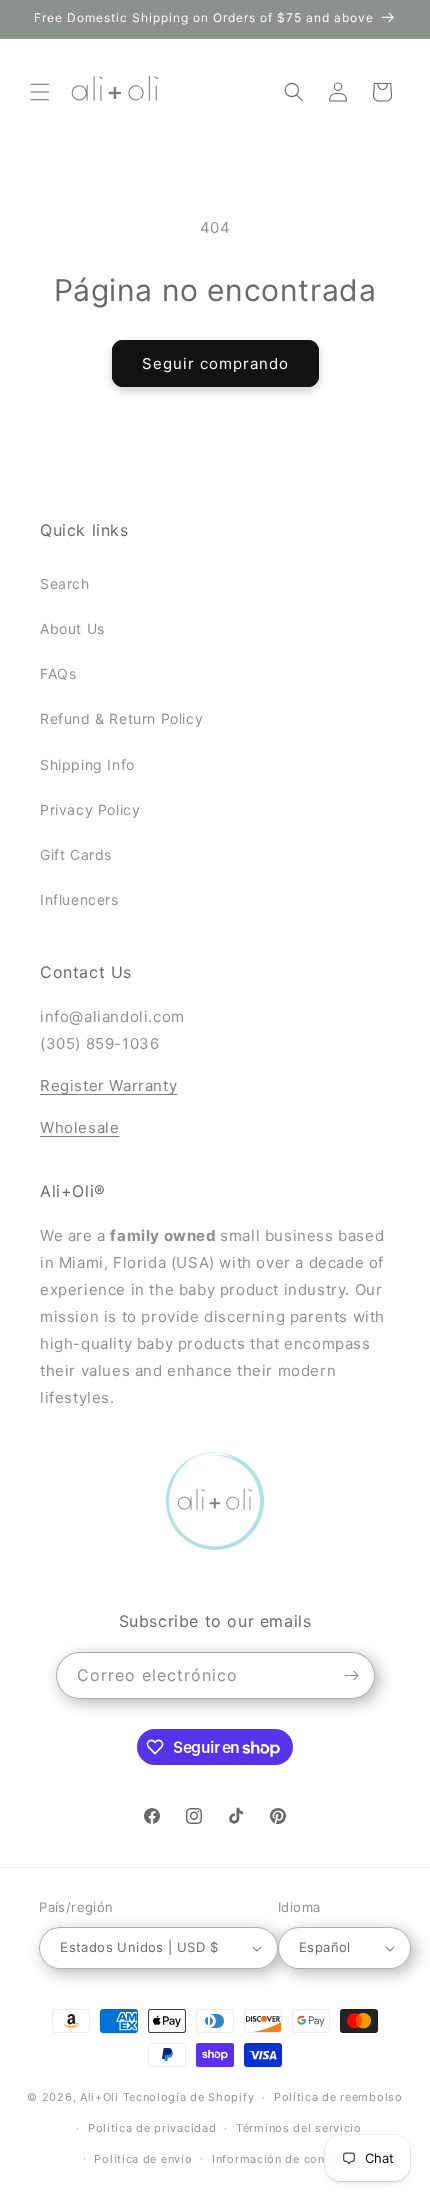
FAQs (58, 673)
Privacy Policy (90, 809)
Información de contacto (283, 2159)
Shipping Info (87, 764)
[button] (40, 92)
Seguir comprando (215, 363)
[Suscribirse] (352, 1675)
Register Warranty (108, 1085)
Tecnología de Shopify (189, 2097)
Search (65, 583)
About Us (72, 628)
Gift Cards (76, 854)
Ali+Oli (99, 2097)
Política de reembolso (338, 2097)
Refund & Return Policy (121, 718)
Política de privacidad (152, 2128)
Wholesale (79, 1127)
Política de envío (143, 2159)
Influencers (79, 899)
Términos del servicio (299, 2128)
